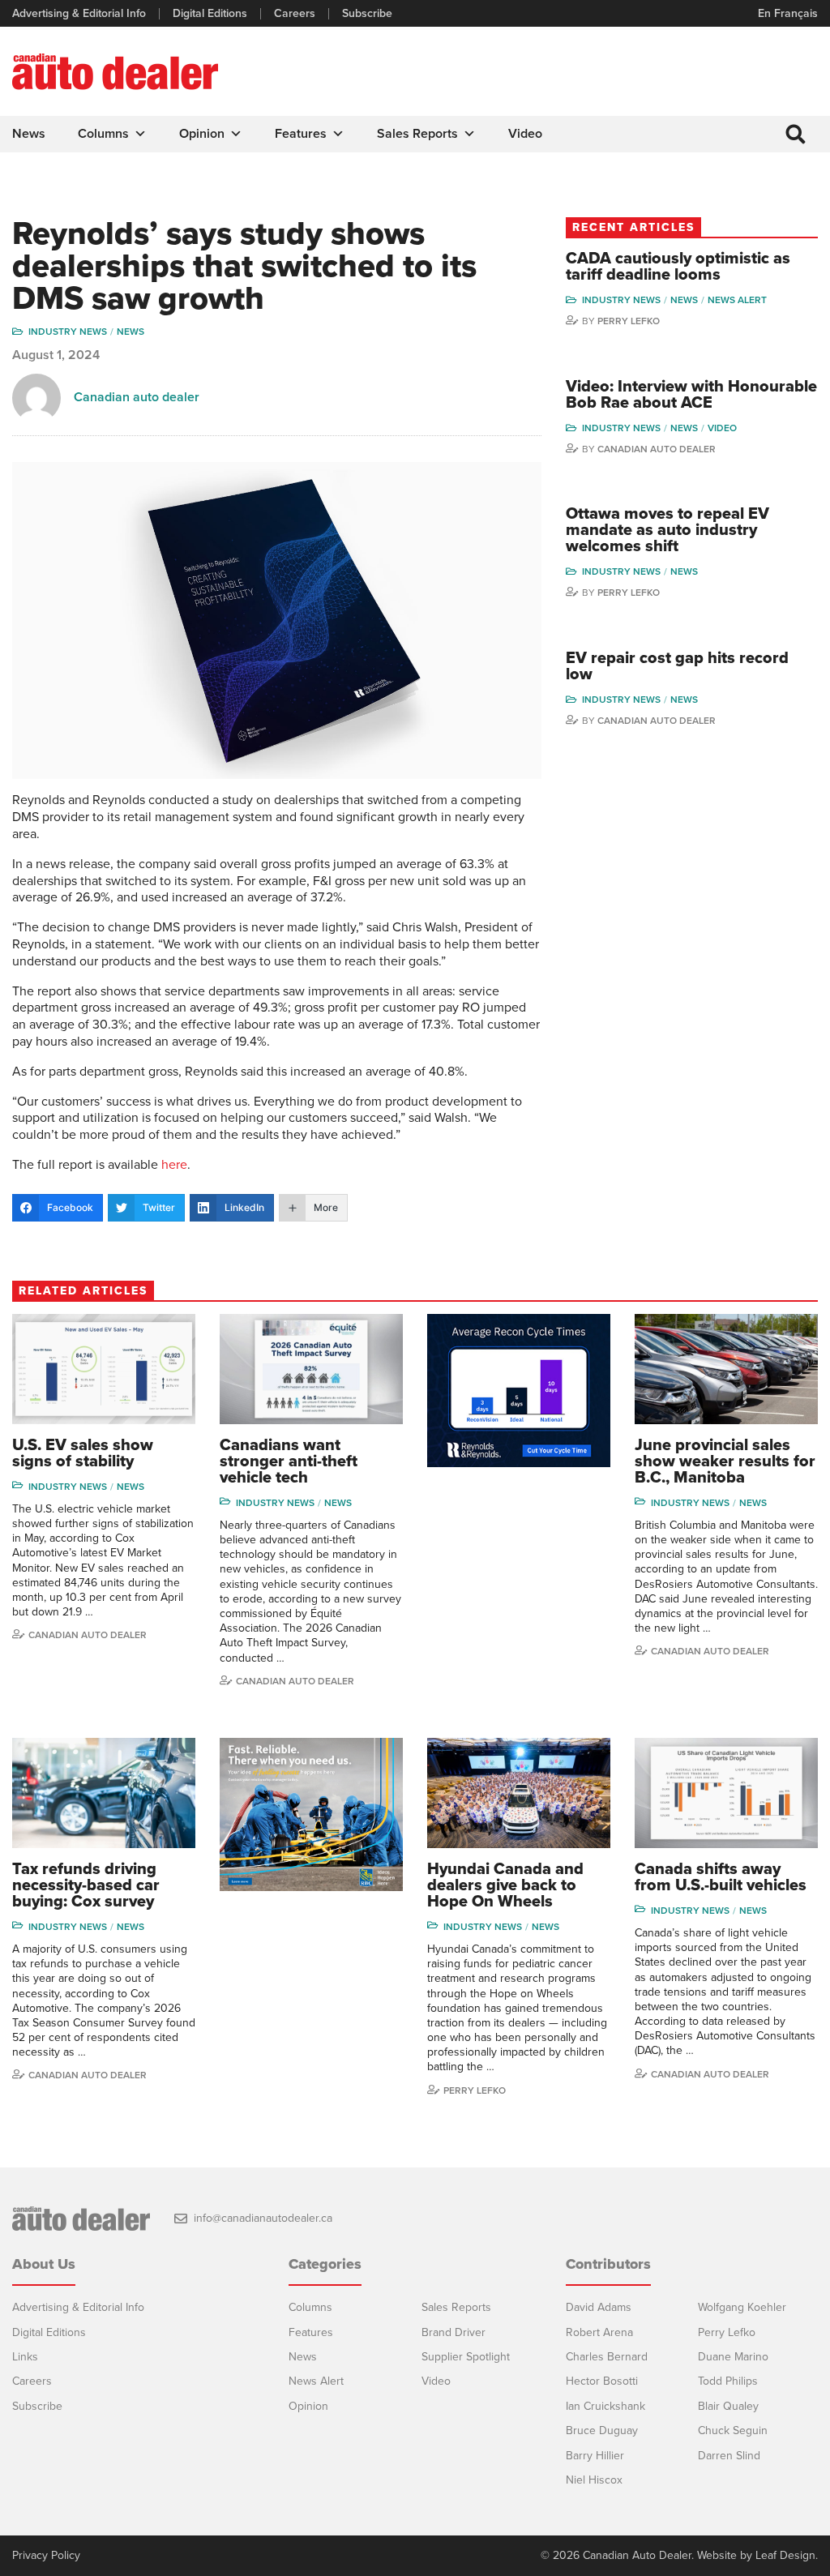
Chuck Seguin (733, 2431)
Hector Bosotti (602, 2381)
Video (525, 134)
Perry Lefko (629, 321)
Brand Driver (454, 2332)
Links (25, 2357)
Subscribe (367, 14)
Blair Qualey (728, 2406)
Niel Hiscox (594, 2480)
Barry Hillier (595, 2456)
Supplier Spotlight (466, 2357)
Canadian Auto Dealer (657, 449)
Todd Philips (728, 2381)
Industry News (68, 332)
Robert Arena (599, 2332)
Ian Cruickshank (605, 2406)
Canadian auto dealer (137, 397)
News (29, 134)
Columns (103, 134)
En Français (788, 13)
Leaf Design (785, 2555)
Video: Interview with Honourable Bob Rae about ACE (691, 395)
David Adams (599, 2307)
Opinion (202, 134)
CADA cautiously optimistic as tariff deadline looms (678, 267)
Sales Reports (417, 134)
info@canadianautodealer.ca (263, 2218)
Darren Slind (729, 2456)
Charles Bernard (607, 2357)
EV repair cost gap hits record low (677, 666)
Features (301, 134)
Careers (295, 14)
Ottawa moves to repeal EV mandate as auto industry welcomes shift (667, 530)
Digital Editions (210, 14)
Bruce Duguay (602, 2431)
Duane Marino (733, 2357)
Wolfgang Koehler (742, 2307)
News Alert (737, 300)
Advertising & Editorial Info (79, 14)
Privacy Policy (46, 2556)
